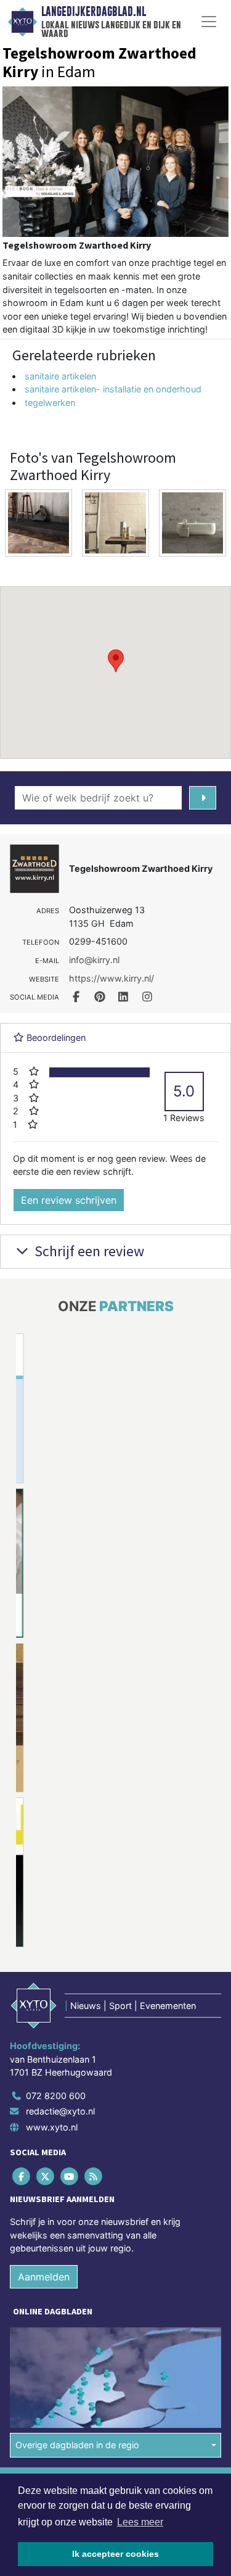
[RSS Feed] (95, 2176)
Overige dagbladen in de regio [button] (77, 2445)
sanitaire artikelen (60, 376)
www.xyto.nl (52, 2127)
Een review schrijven (69, 1200)
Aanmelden (44, 2277)
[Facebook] (22, 2176)
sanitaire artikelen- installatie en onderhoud (113, 389)
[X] (46, 2176)
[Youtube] (70, 2176)
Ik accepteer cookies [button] (115, 2554)
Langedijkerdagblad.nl (94, 12)
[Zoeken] (203, 798)
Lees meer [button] (140, 2522)
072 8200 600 (56, 2096)
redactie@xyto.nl (60, 2111)
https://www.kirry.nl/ (111, 978)
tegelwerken (50, 403)
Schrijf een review (88, 1251)
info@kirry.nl (94, 960)
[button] (116, 661)
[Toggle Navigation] (209, 22)
